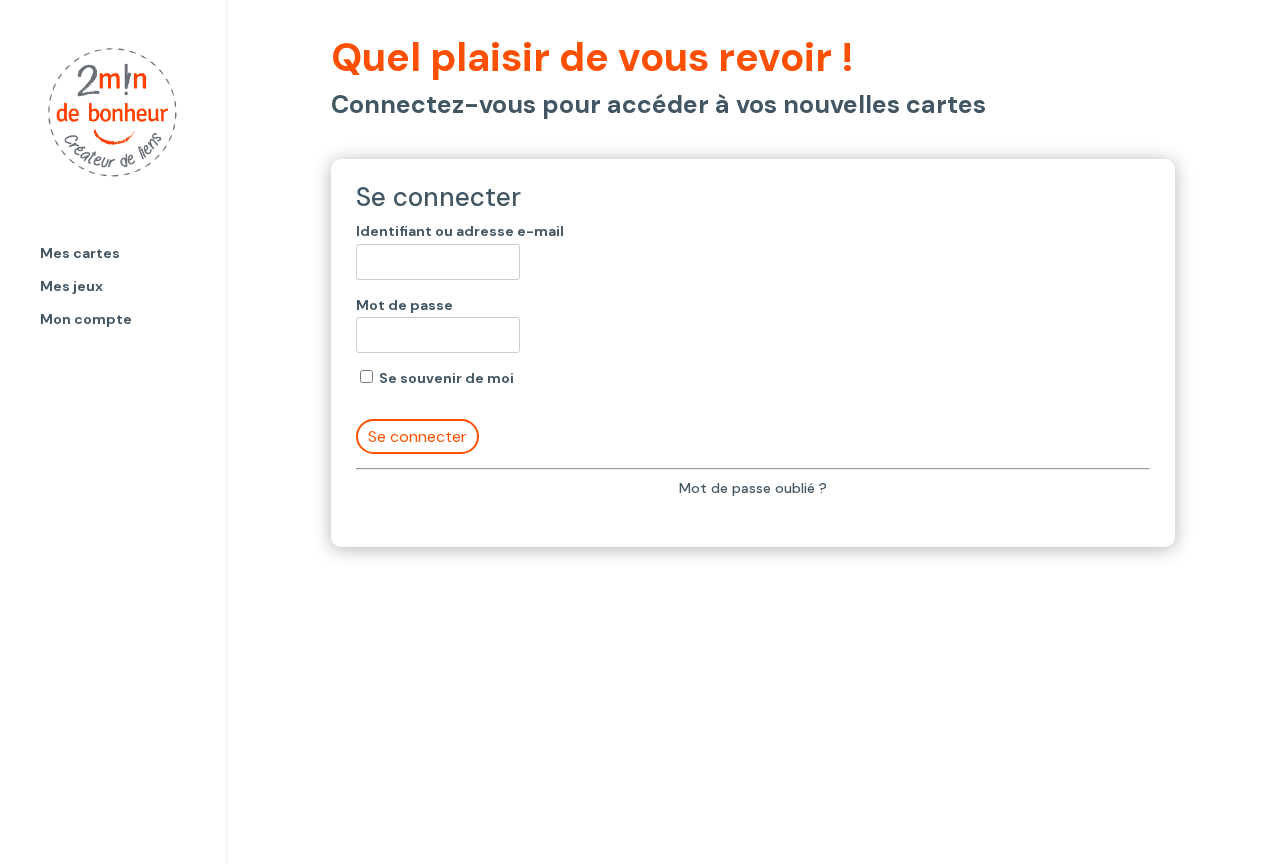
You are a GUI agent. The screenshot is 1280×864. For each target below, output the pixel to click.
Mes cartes (80, 254)
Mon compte (86, 320)
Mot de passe (404, 305)
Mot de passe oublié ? (753, 488)
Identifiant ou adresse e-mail (460, 231)
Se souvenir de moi (445, 378)
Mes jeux (71, 287)
